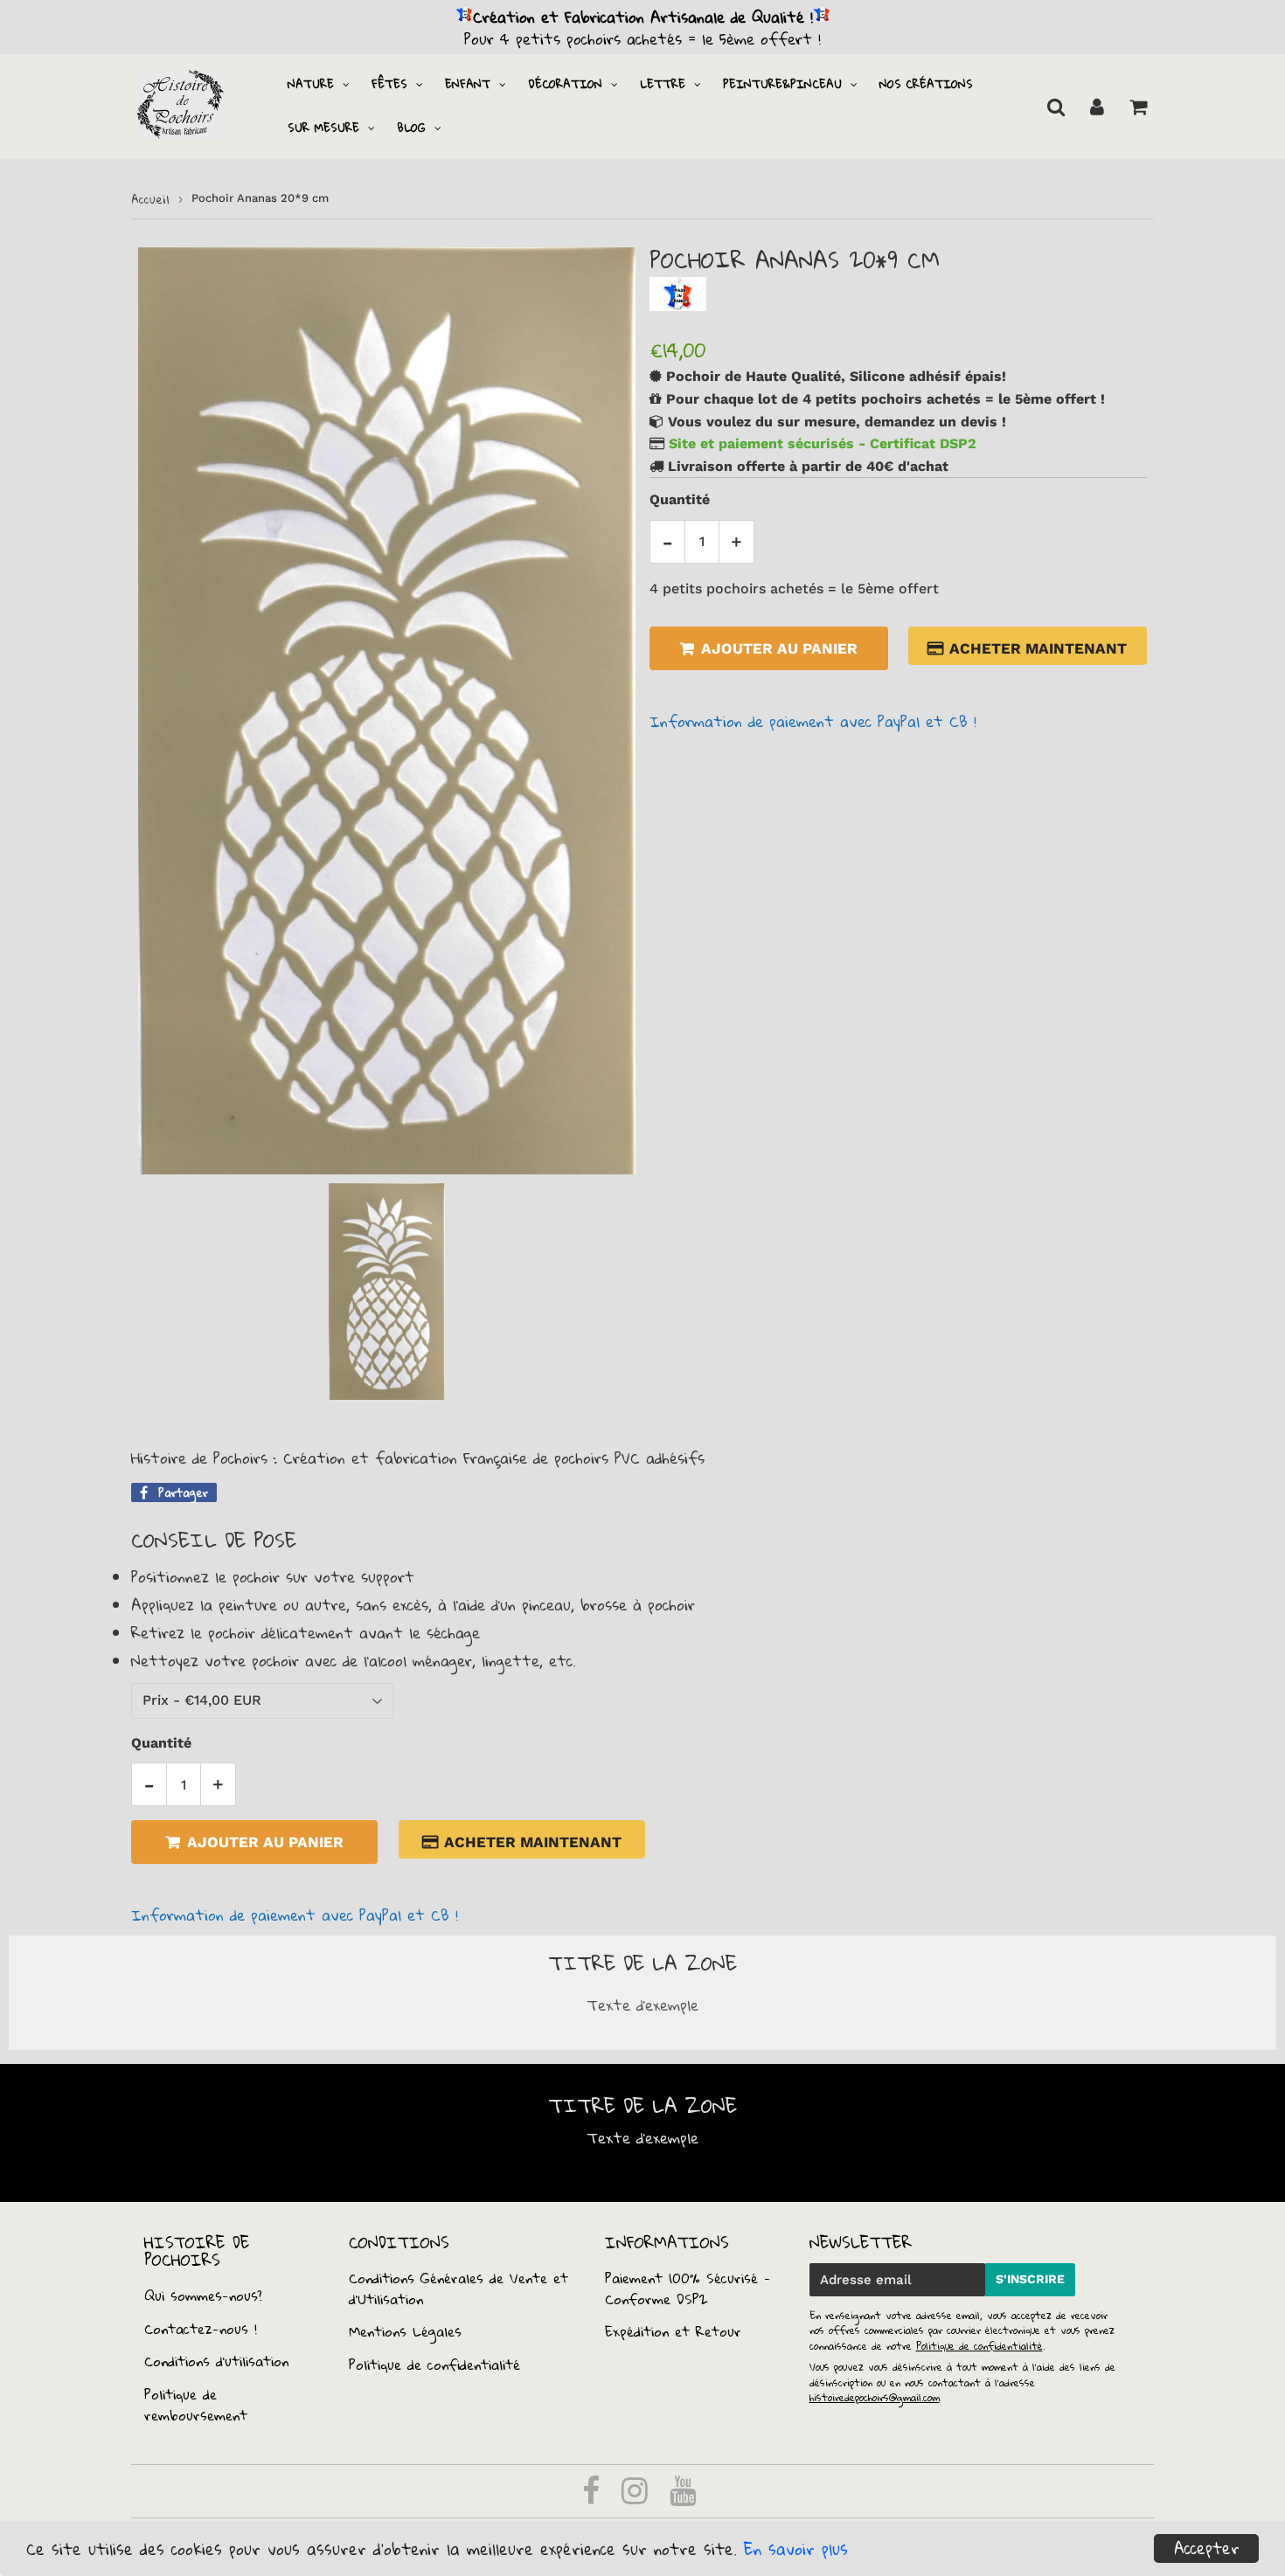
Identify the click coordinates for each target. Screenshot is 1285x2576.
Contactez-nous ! (201, 2329)
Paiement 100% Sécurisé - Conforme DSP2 (688, 2289)
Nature (311, 84)
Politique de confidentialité (434, 2365)
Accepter (1207, 2548)
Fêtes (389, 84)
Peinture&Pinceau (782, 84)
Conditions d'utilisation (216, 2361)
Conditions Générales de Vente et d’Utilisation (458, 2289)
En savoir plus (796, 2549)
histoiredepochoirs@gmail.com (875, 2397)
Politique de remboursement (196, 2405)
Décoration (565, 84)
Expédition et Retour (673, 2331)
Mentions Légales (405, 2331)
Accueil (150, 199)
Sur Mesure (323, 128)
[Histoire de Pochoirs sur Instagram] (638, 2496)
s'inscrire (1030, 2279)
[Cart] (1138, 107)
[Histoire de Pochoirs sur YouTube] (683, 2496)
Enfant (468, 84)
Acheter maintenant (1038, 648)
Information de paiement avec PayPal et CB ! (813, 721)
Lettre (663, 84)
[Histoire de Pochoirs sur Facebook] (594, 2496)
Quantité (680, 499)
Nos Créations (926, 84)
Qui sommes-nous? (203, 2296)
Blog (411, 128)
